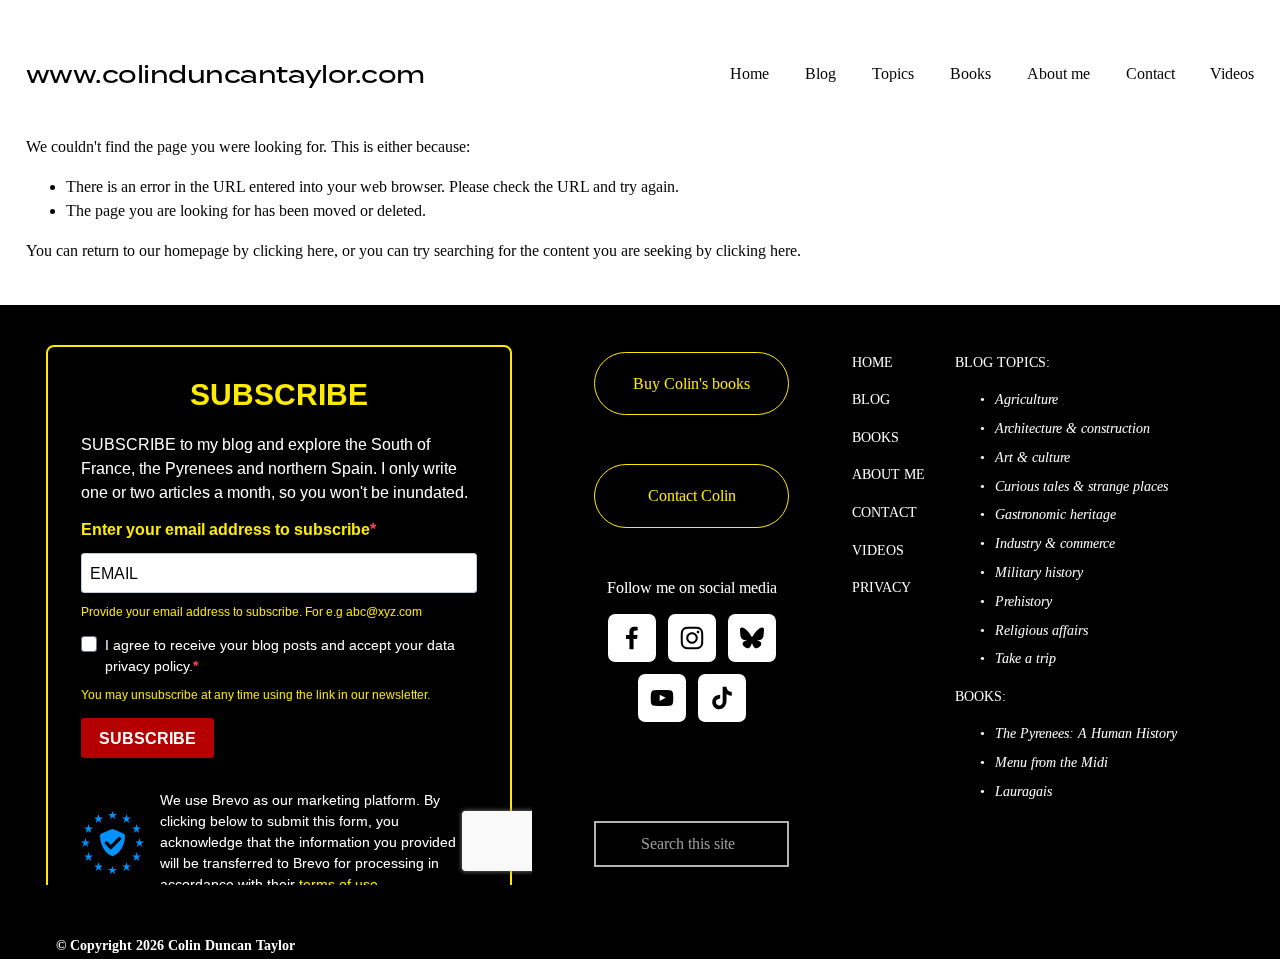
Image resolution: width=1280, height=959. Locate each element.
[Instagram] (692, 638)
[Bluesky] (752, 638)
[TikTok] (722, 698)
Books (970, 73)
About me (1058, 73)
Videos (1232, 73)
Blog (820, 73)
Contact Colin (692, 495)
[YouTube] (662, 698)
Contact (1150, 73)
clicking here (293, 250)
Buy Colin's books (691, 383)
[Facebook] (632, 638)
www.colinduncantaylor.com (225, 74)
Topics (893, 73)
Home (749, 73)
